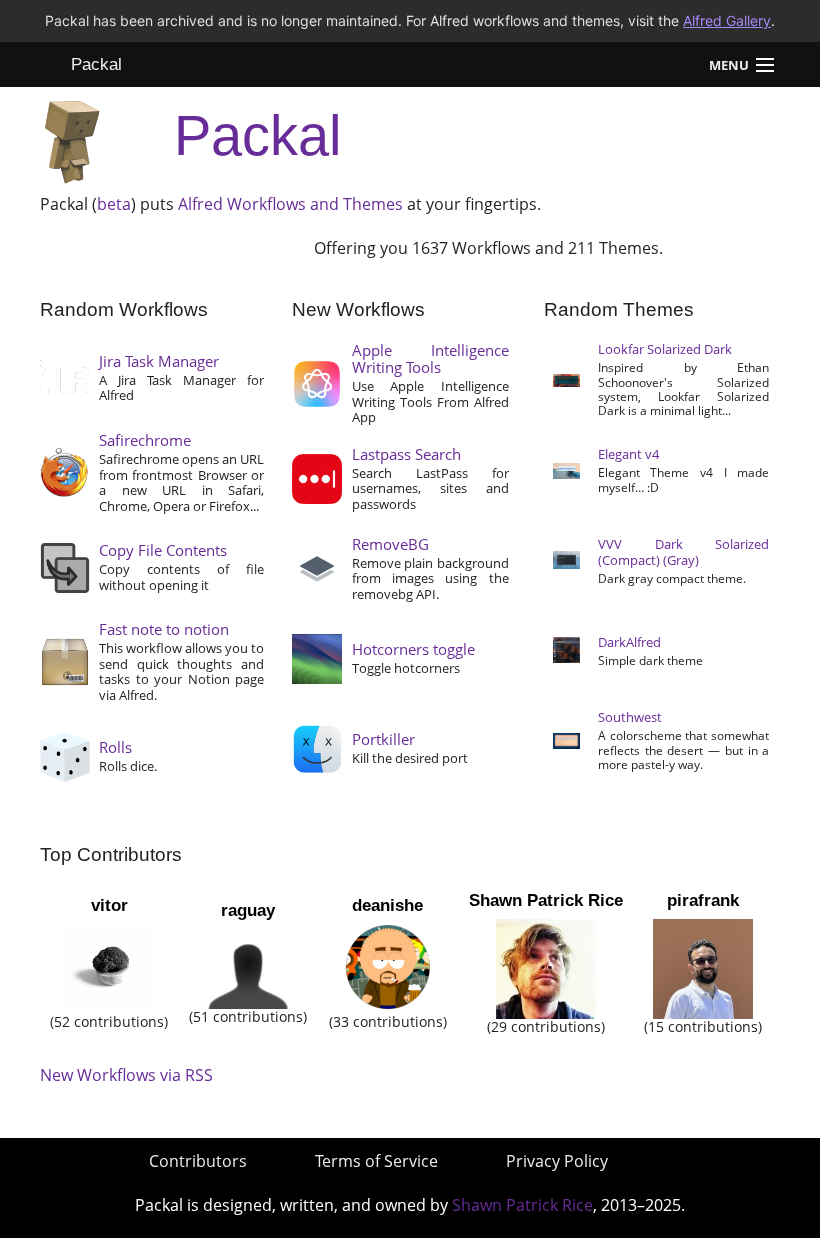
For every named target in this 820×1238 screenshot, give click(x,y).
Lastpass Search (406, 454)
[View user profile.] (109, 967)
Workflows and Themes (315, 204)
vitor (109, 905)
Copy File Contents (163, 550)
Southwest (630, 717)
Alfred (200, 204)
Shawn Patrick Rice (546, 900)
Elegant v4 (628, 454)
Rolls (115, 747)
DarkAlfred (629, 642)
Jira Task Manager (159, 361)
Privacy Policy (557, 1161)
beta (114, 204)
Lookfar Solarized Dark (665, 349)
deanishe (387, 905)
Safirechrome (145, 440)
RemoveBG (390, 544)
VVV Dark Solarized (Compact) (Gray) (684, 552)
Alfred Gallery (727, 20)
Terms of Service (376, 1161)
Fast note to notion (164, 629)
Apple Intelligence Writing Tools (430, 358)
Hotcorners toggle (413, 649)
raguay (248, 910)
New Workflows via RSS (126, 1075)
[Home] (72, 136)
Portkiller (383, 739)
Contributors (198, 1161)
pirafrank (703, 900)
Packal (96, 64)
